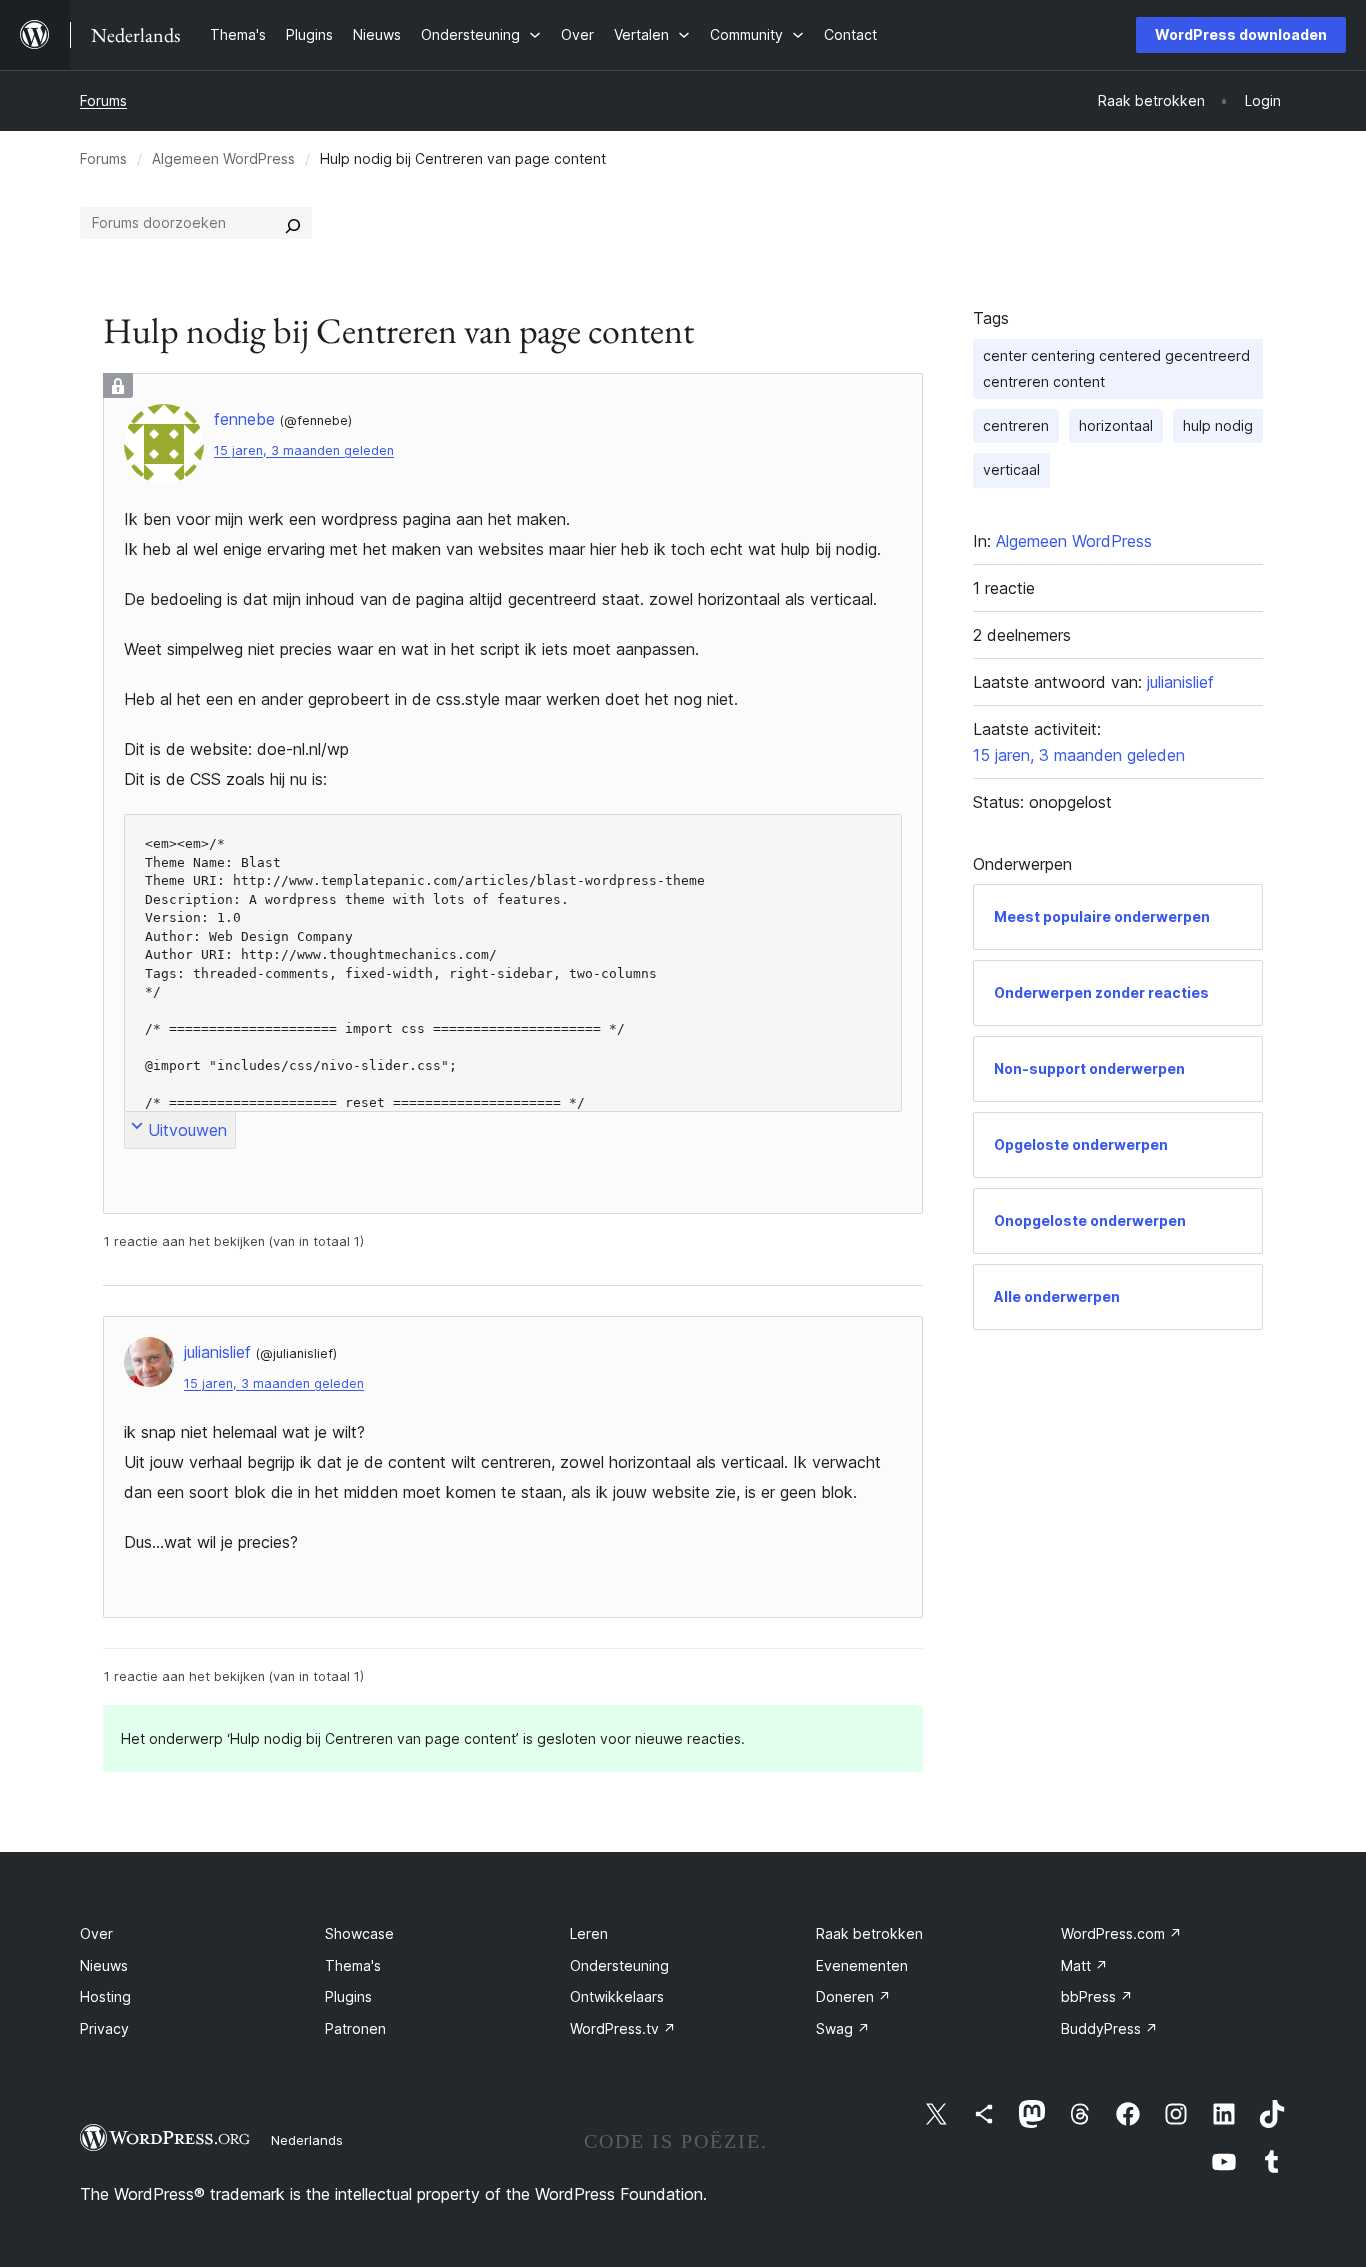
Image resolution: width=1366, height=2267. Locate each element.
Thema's (353, 1965)
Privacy (104, 2028)
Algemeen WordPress (223, 158)
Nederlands (307, 2140)
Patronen (355, 2028)
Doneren (853, 1996)
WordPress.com (1121, 1933)
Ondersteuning (619, 1965)
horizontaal (1116, 425)
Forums (103, 100)
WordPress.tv (623, 2028)
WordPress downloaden (1241, 34)
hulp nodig (1218, 425)
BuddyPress (1109, 2028)
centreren (1016, 425)
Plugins (348, 1996)
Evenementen (862, 1965)
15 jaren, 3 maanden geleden (304, 450)
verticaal (1011, 469)
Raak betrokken (869, 1933)
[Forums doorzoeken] (293, 223)
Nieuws (104, 1965)
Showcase (359, 1933)
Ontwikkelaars (617, 1996)
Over (96, 1933)
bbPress (1097, 1996)
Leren (589, 1933)
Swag (843, 2028)
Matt (1084, 1965)
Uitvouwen (187, 1130)
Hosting (105, 1996)
